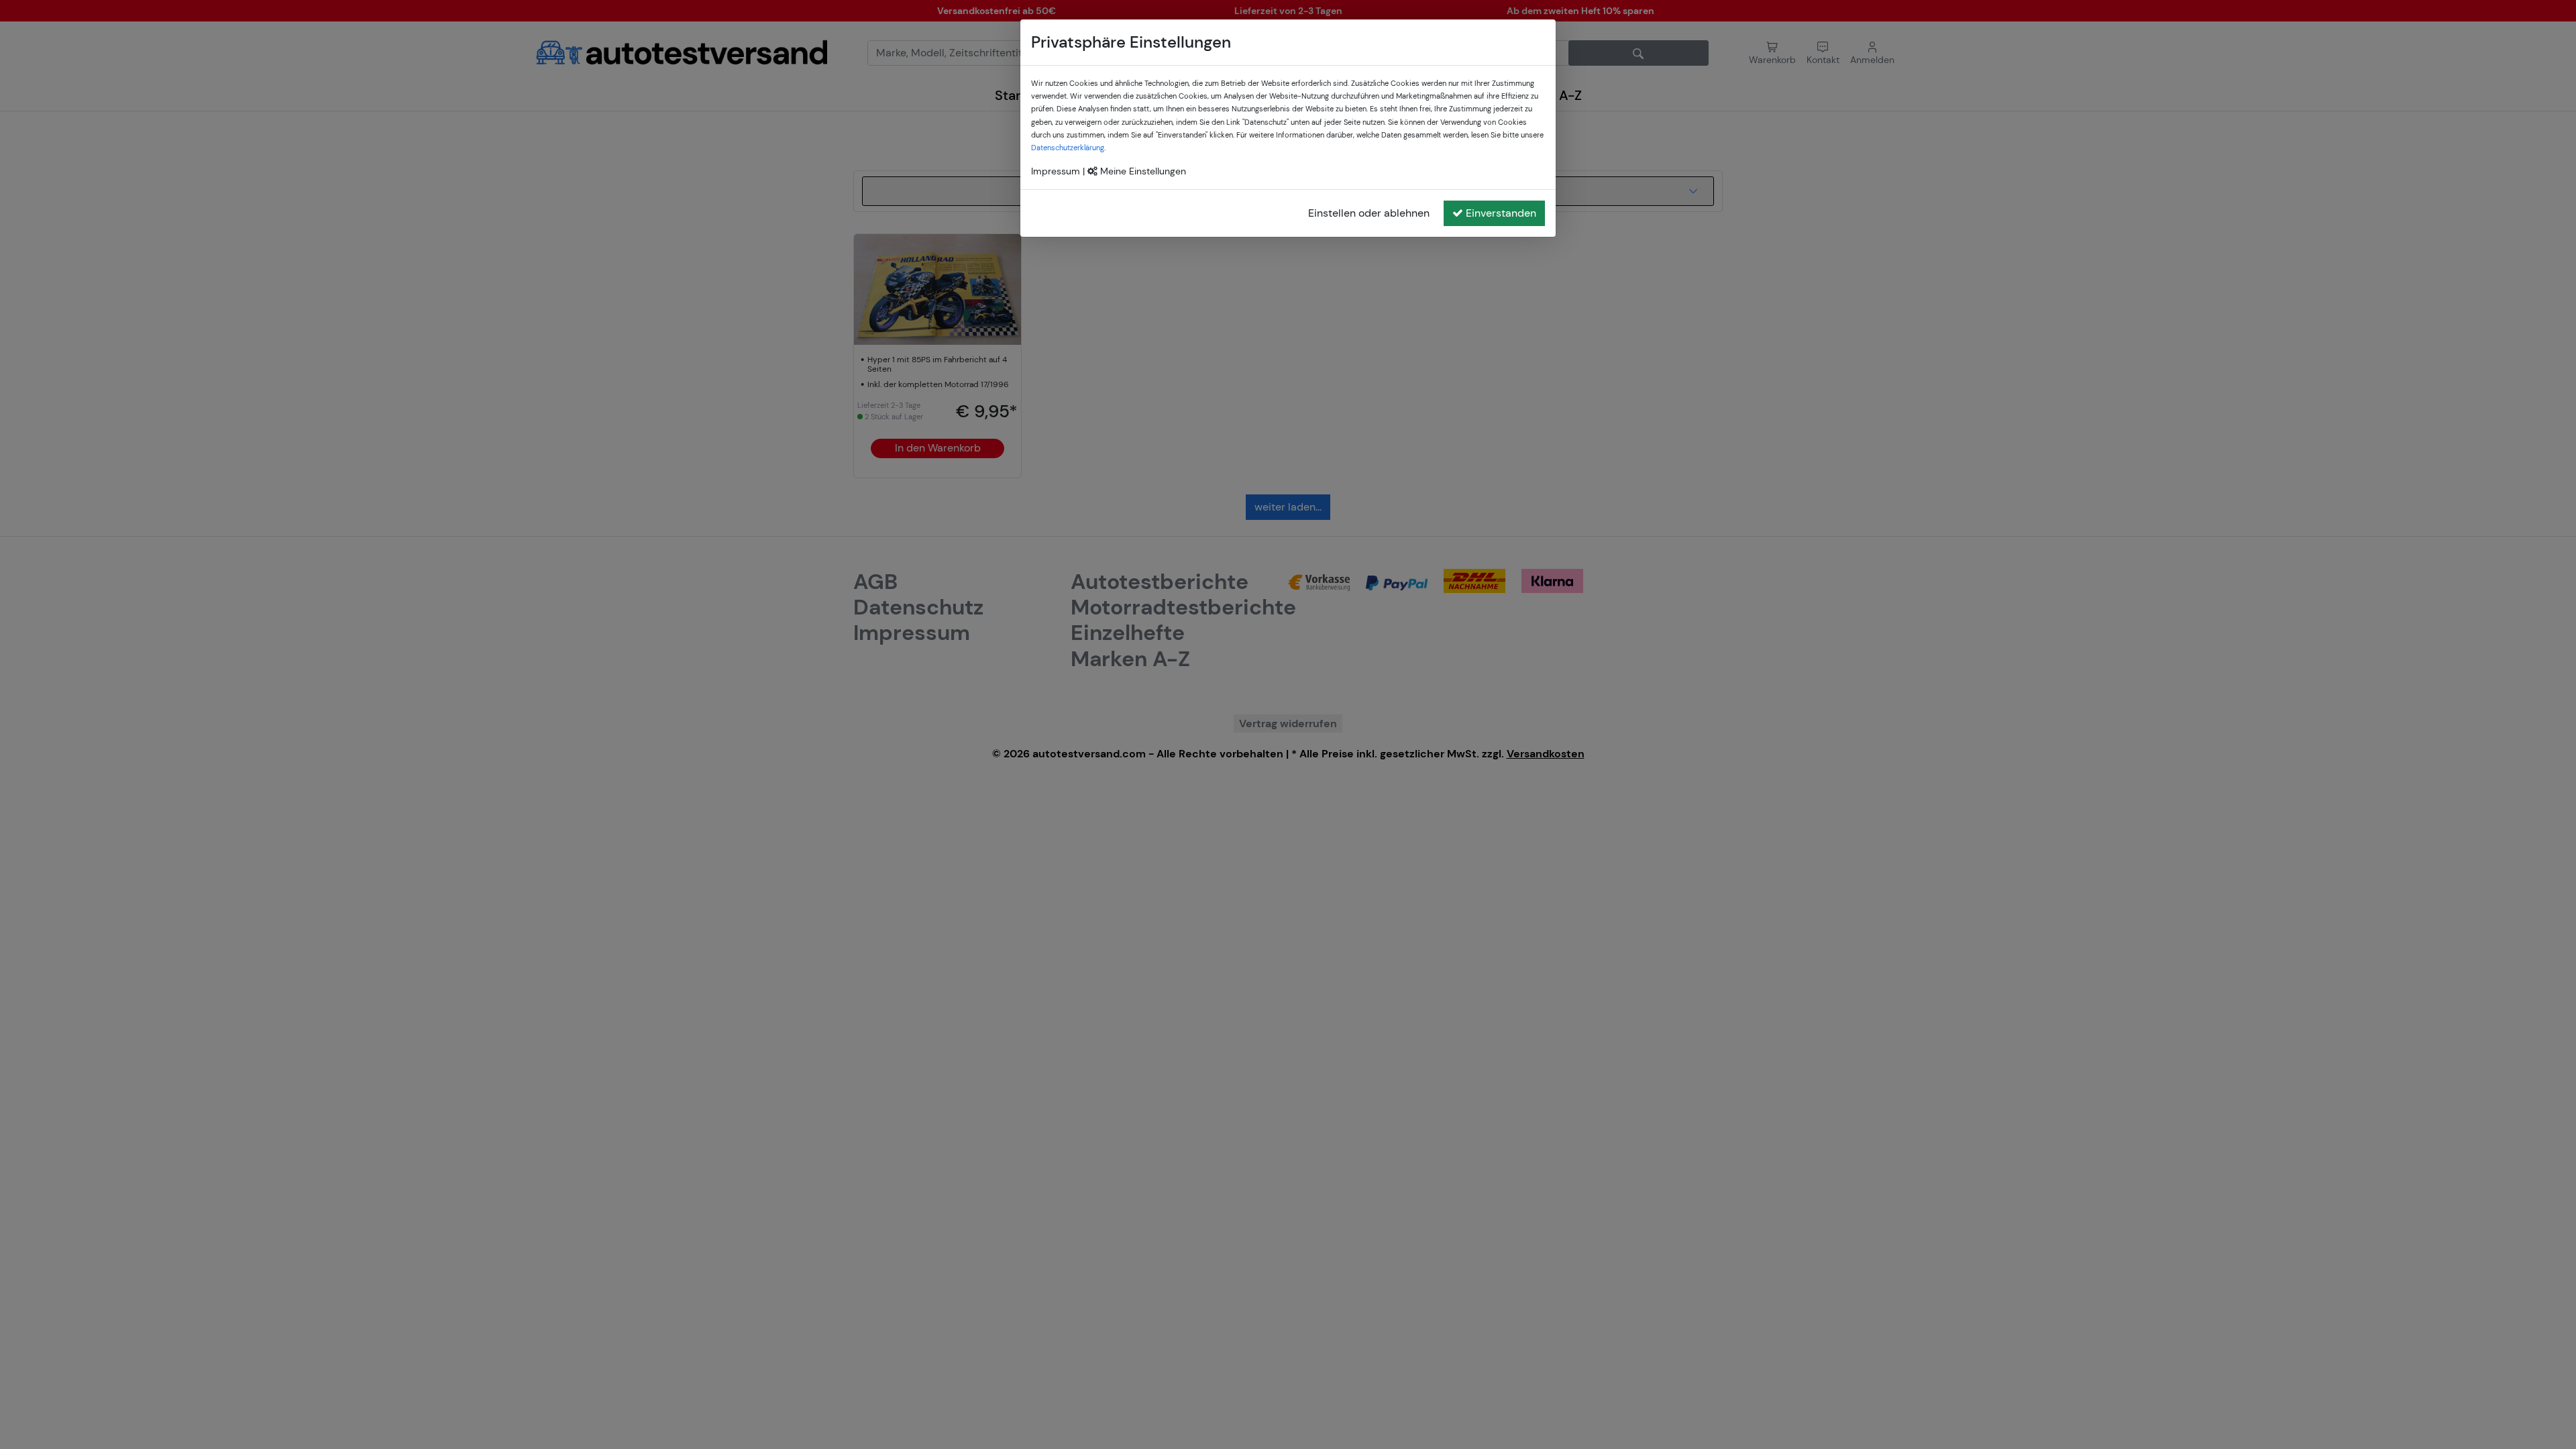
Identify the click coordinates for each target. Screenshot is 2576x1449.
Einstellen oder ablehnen (1369, 213)
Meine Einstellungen (1142, 171)
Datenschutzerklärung (1068, 148)
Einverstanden (1501, 213)
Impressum (1056, 171)
